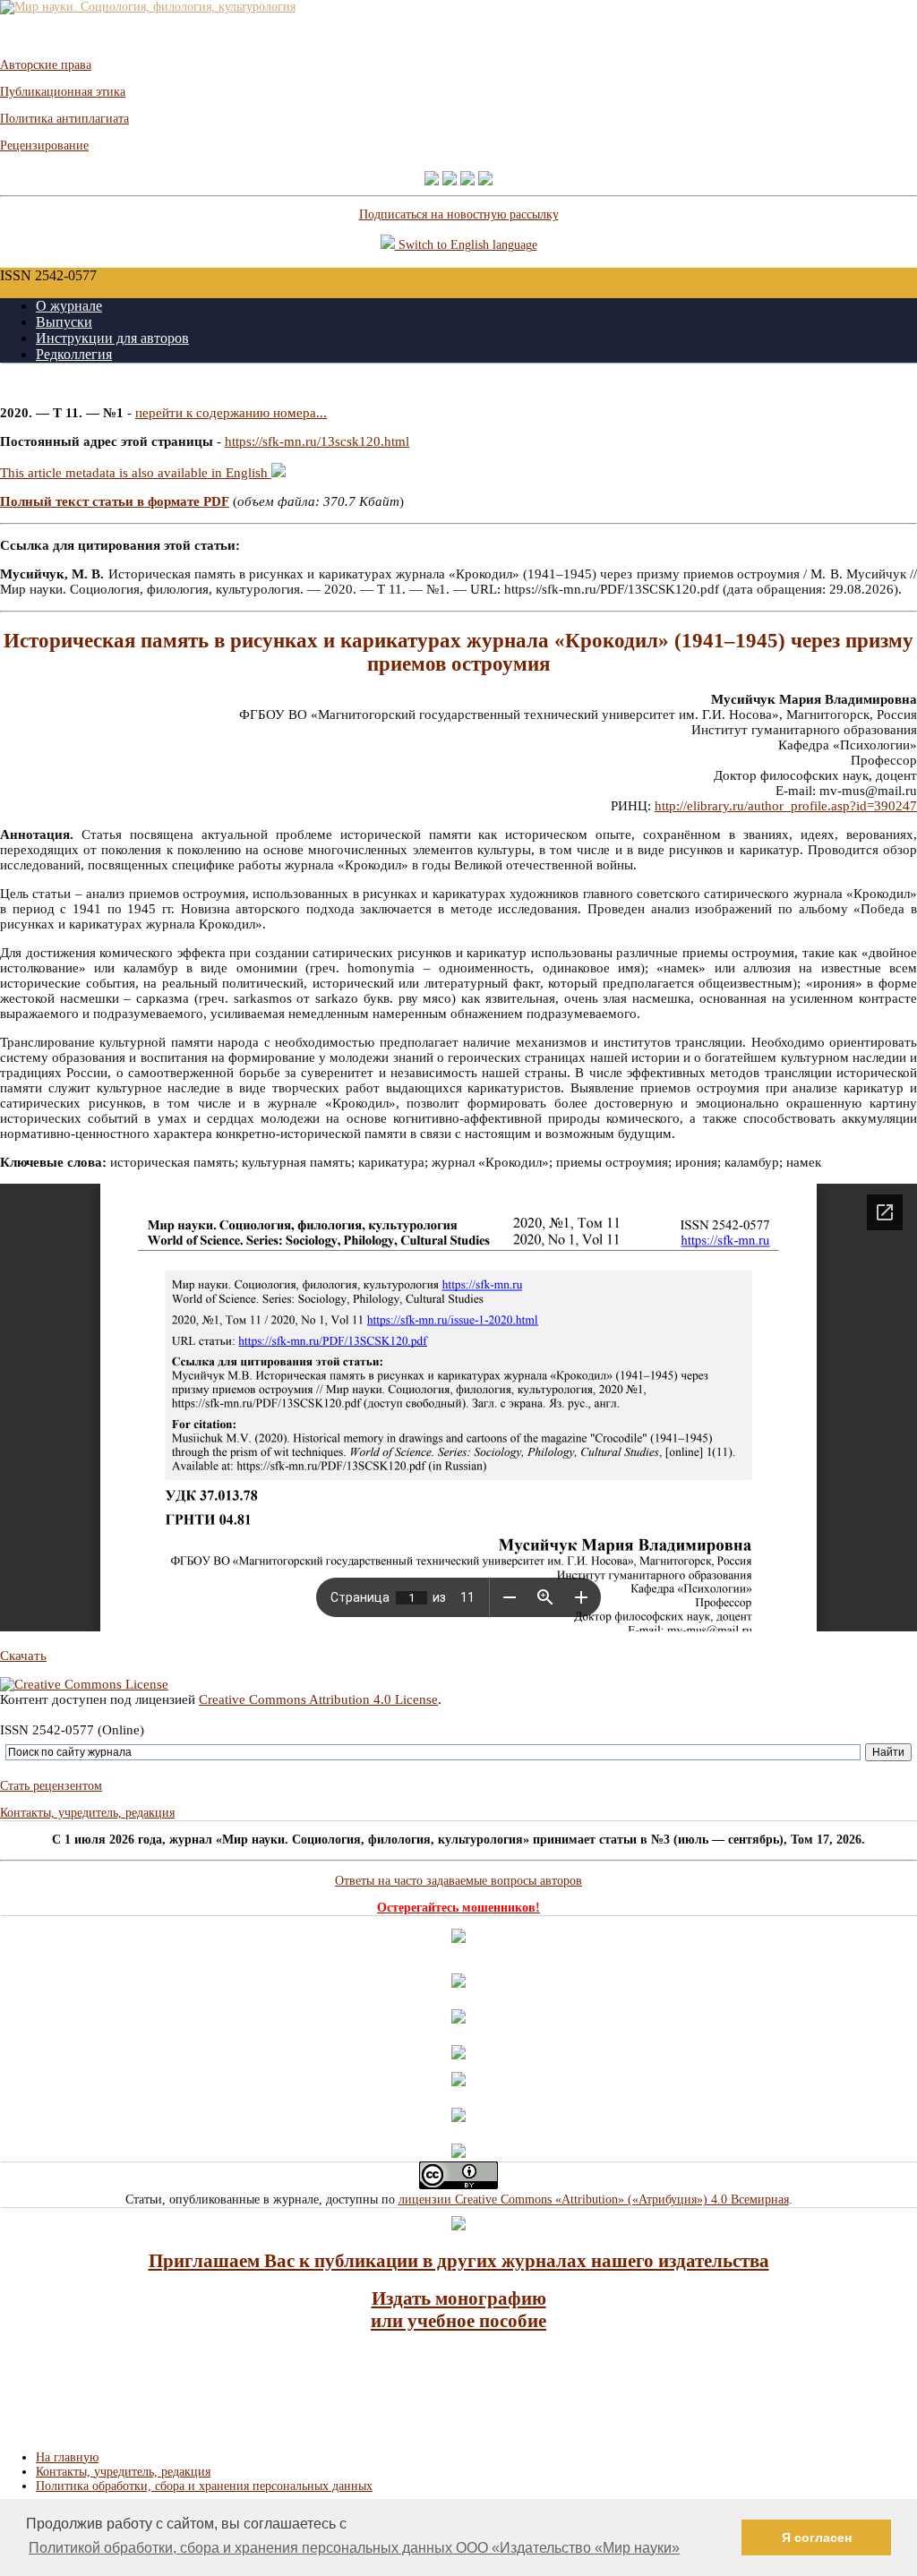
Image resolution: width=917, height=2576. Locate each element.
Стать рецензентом (51, 1786)
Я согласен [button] (817, 2537)
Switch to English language (466, 245)
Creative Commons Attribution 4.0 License (318, 1699)
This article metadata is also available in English (136, 473)
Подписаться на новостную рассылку (459, 214)
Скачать (23, 1656)
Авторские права (46, 65)
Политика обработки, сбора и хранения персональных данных (204, 2486)
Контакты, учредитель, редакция (87, 1813)
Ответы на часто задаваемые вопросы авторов (458, 1881)
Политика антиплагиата (64, 119)
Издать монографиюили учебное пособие (458, 2310)
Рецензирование (44, 145)
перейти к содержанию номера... (231, 413)
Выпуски (64, 322)
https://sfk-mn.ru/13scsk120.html (317, 441)
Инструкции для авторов (112, 338)
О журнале (69, 306)
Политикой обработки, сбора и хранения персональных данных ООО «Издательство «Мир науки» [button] (354, 2548)
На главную (67, 2457)
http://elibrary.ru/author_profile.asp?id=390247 (786, 806)
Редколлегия (74, 354)
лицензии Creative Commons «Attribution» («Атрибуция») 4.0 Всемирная (594, 2199)
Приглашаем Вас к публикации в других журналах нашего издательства (459, 2261)
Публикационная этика (63, 92)
